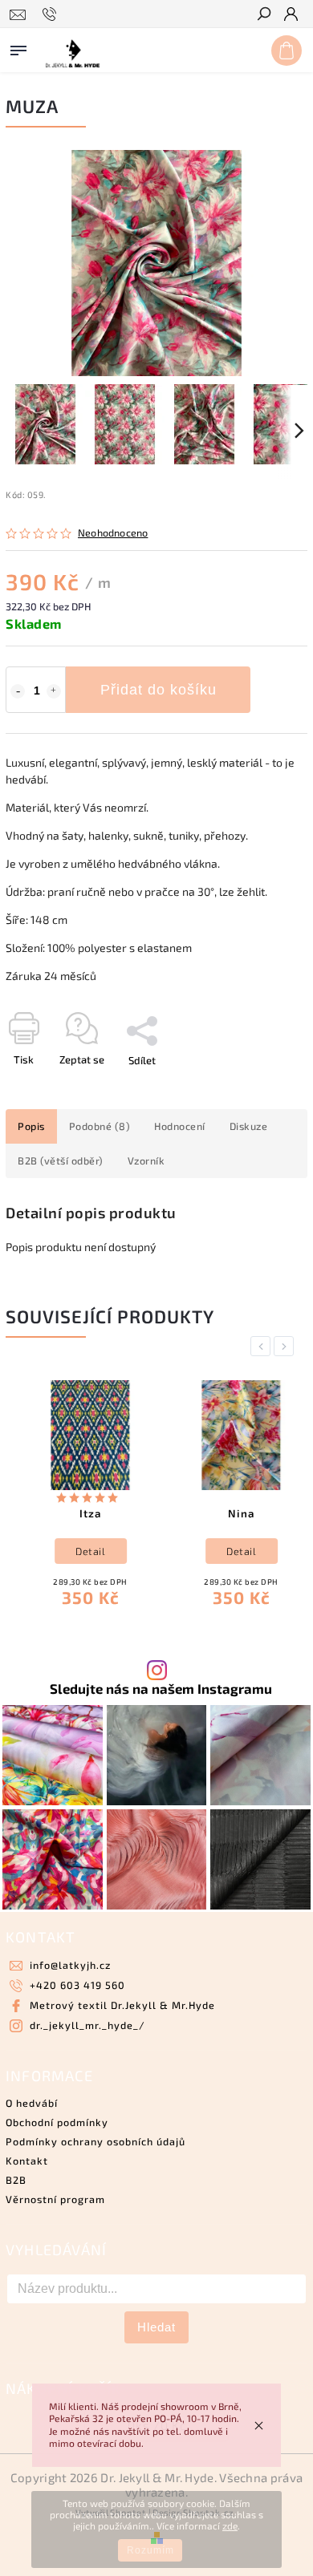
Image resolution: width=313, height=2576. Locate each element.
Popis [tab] (31, 1126)
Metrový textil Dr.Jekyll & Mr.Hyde (122, 2005)
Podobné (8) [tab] (100, 1126)
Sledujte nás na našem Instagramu (161, 1689)
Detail (79, 1551)
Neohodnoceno (113, 533)
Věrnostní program (55, 2199)
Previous (263, 1346)
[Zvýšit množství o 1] (54, 691)
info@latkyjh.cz (70, 1965)
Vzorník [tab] (146, 1160)
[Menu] (18, 47)
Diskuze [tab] (249, 1126)
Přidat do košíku (159, 690)
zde (230, 2525)
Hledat (156, 2327)
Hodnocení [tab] (180, 1126)
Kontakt (27, 2161)
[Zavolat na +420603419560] (52, 14)
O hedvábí (32, 2103)
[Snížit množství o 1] (18, 691)
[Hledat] (263, 15)
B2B (16, 2180)
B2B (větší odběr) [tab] (61, 1160)
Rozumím (150, 2550)
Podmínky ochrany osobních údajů (96, 2141)
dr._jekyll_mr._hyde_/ (87, 2025)
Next (287, 1346)
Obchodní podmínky (57, 2122)
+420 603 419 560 (77, 1985)
